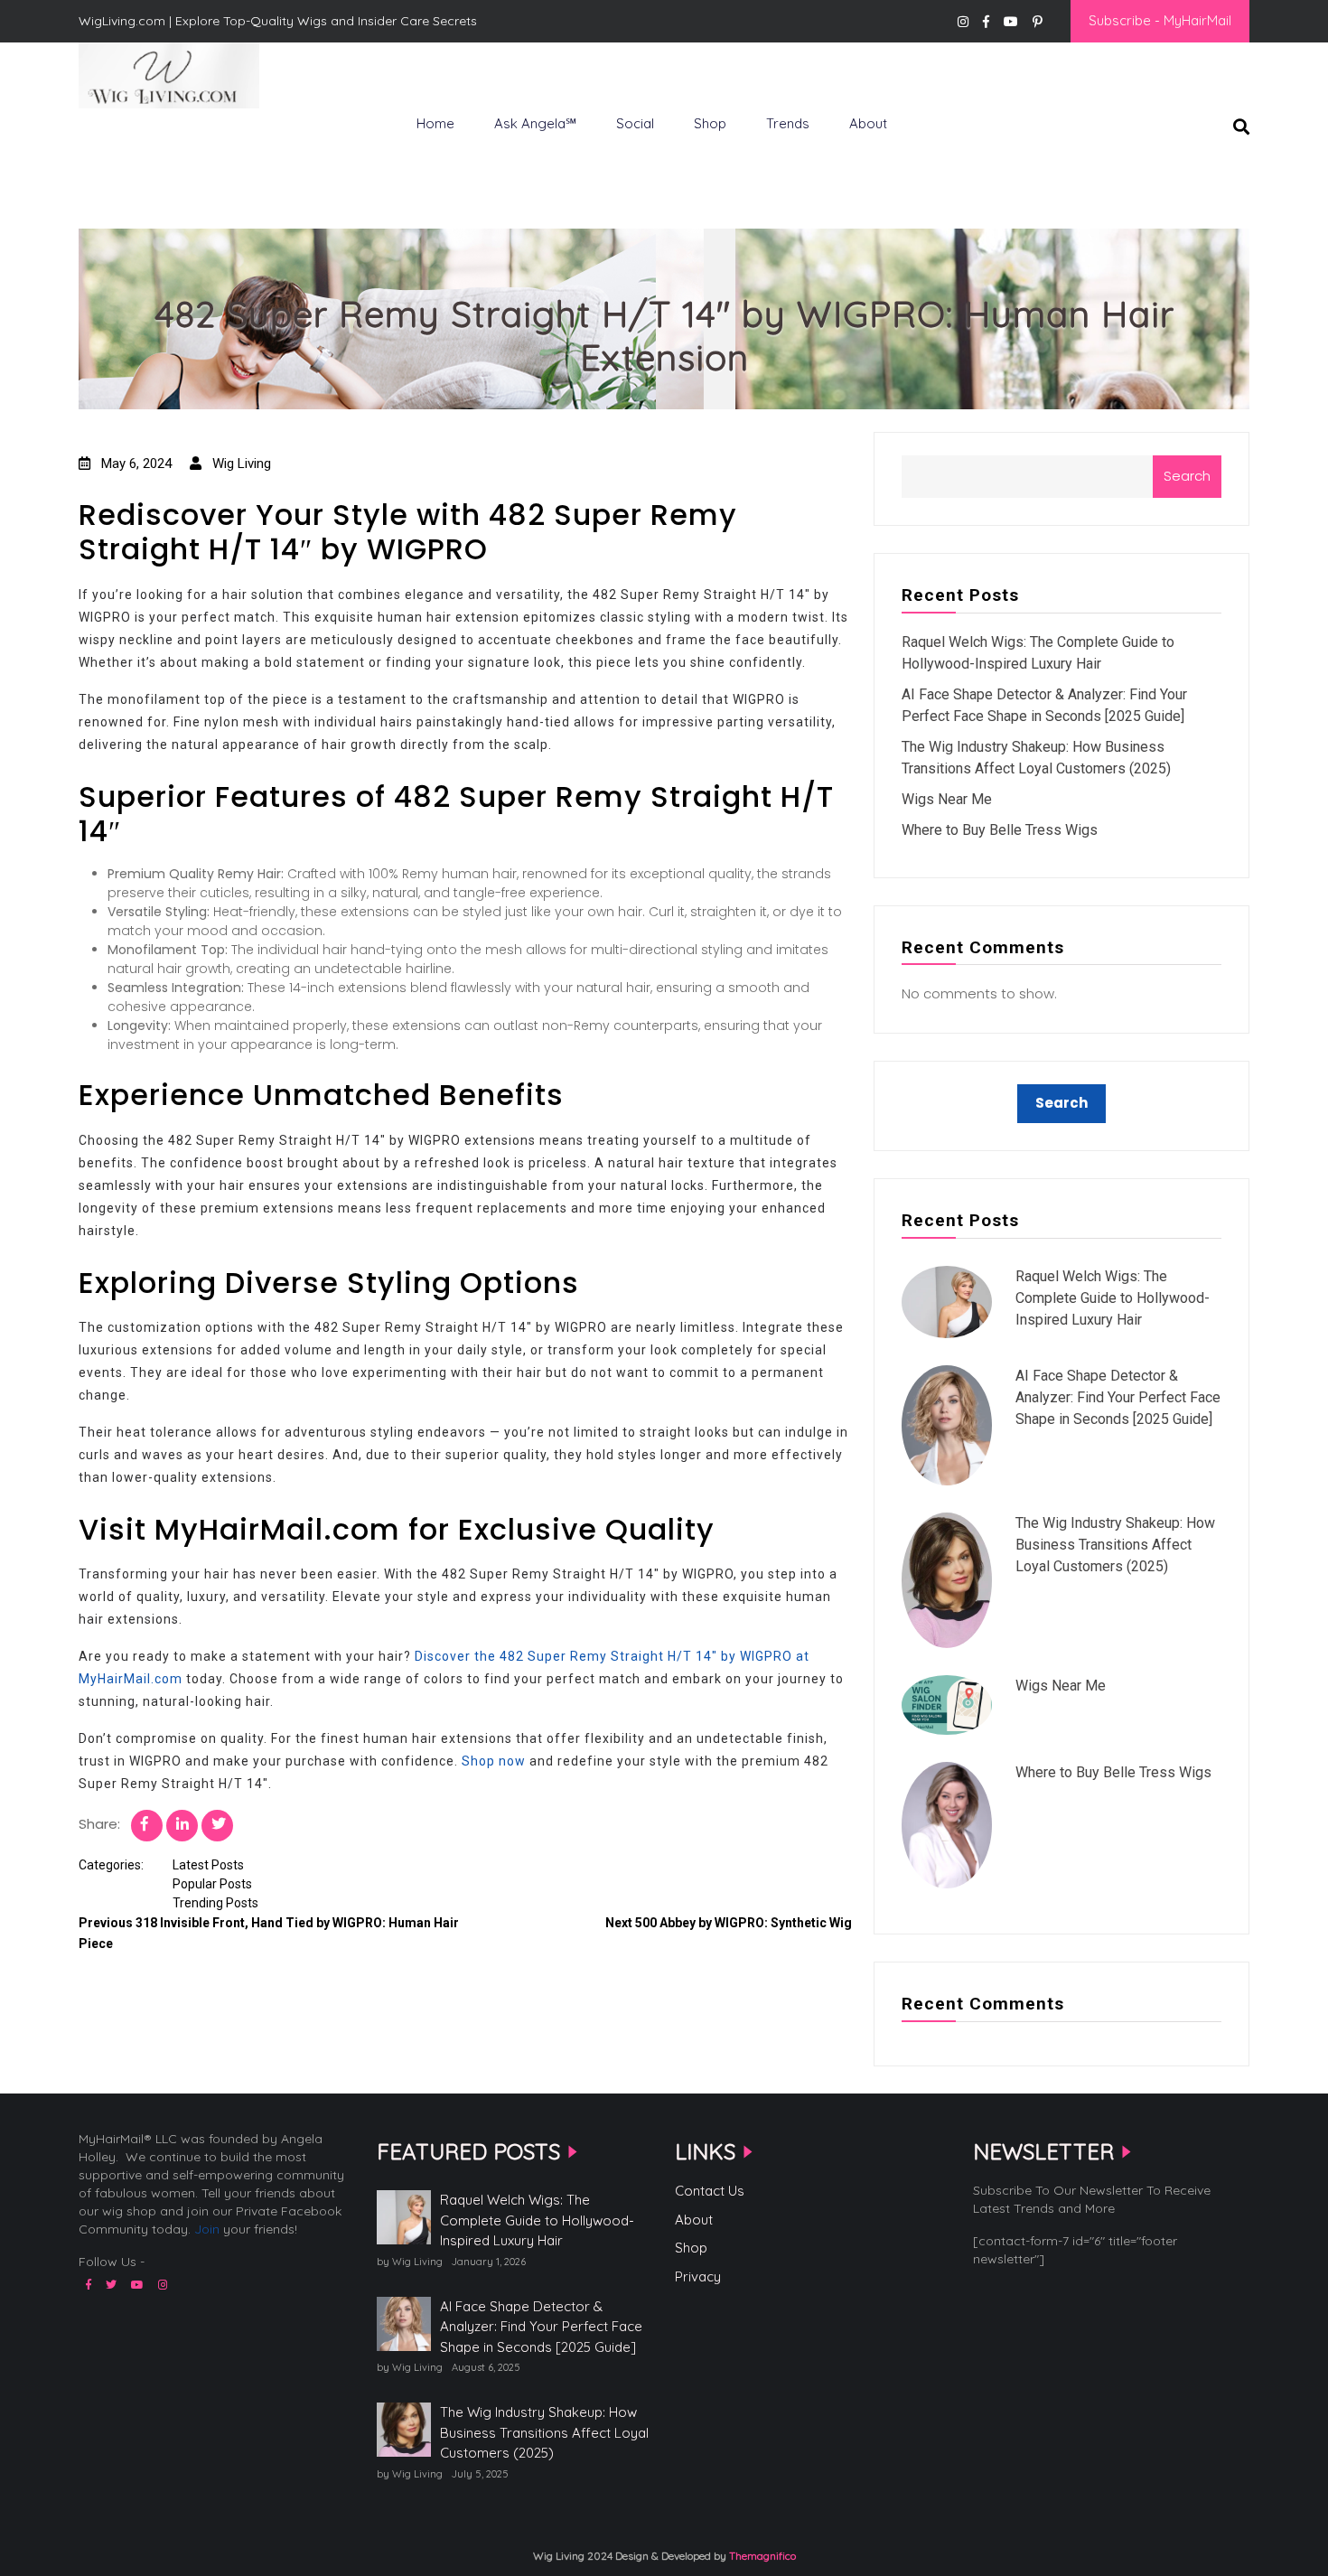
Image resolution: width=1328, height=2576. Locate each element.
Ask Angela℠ (535, 123)
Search (1187, 476)
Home (435, 123)
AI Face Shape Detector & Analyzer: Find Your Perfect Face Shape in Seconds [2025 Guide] (1118, 1397)
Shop (710, 123)
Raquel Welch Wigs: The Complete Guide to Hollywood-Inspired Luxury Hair (1113, 1298)
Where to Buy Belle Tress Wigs (1000, 830)
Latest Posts (208, 1865)
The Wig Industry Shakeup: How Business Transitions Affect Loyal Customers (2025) (1115, 1545)
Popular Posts (212, 1884)
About (868, 123)
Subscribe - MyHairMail (1160, 20)
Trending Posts (215, 1903)
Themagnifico (761, 2556)
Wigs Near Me (947, 799)
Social (635, 123)
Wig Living (123, 138)
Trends (788, 123)
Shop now (494, 1761)
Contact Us (710, 2191)
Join (207, 2229)
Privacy (698, 2276)
